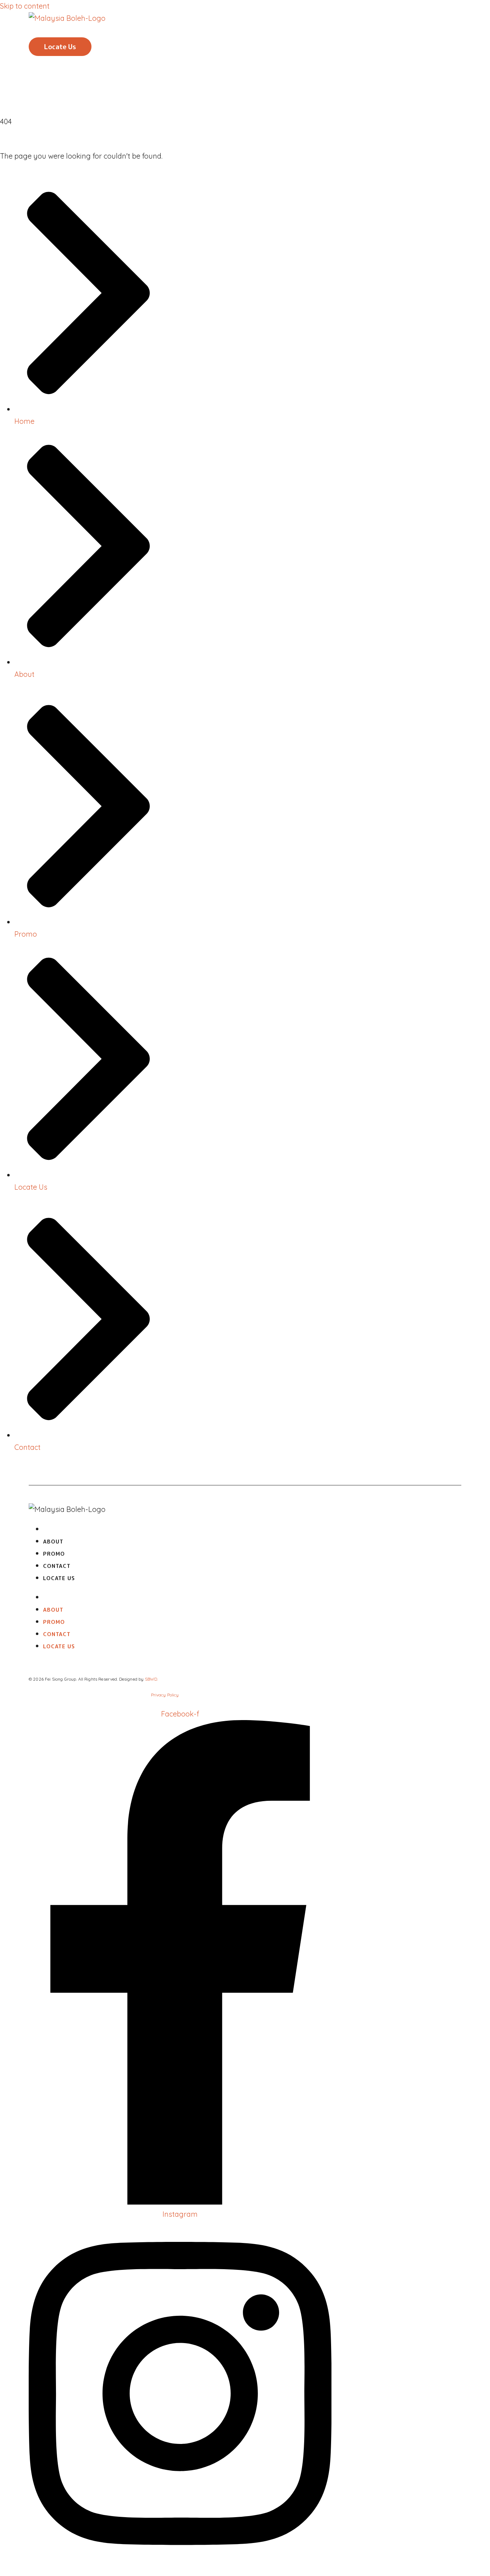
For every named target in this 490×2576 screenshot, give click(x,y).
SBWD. (152, 1679)
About (64, 27)
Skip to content (25, 6)
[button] (60, 47)
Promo (64, 31)
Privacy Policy (165, 1695)
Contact (67, 35)
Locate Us (59, 1578)
